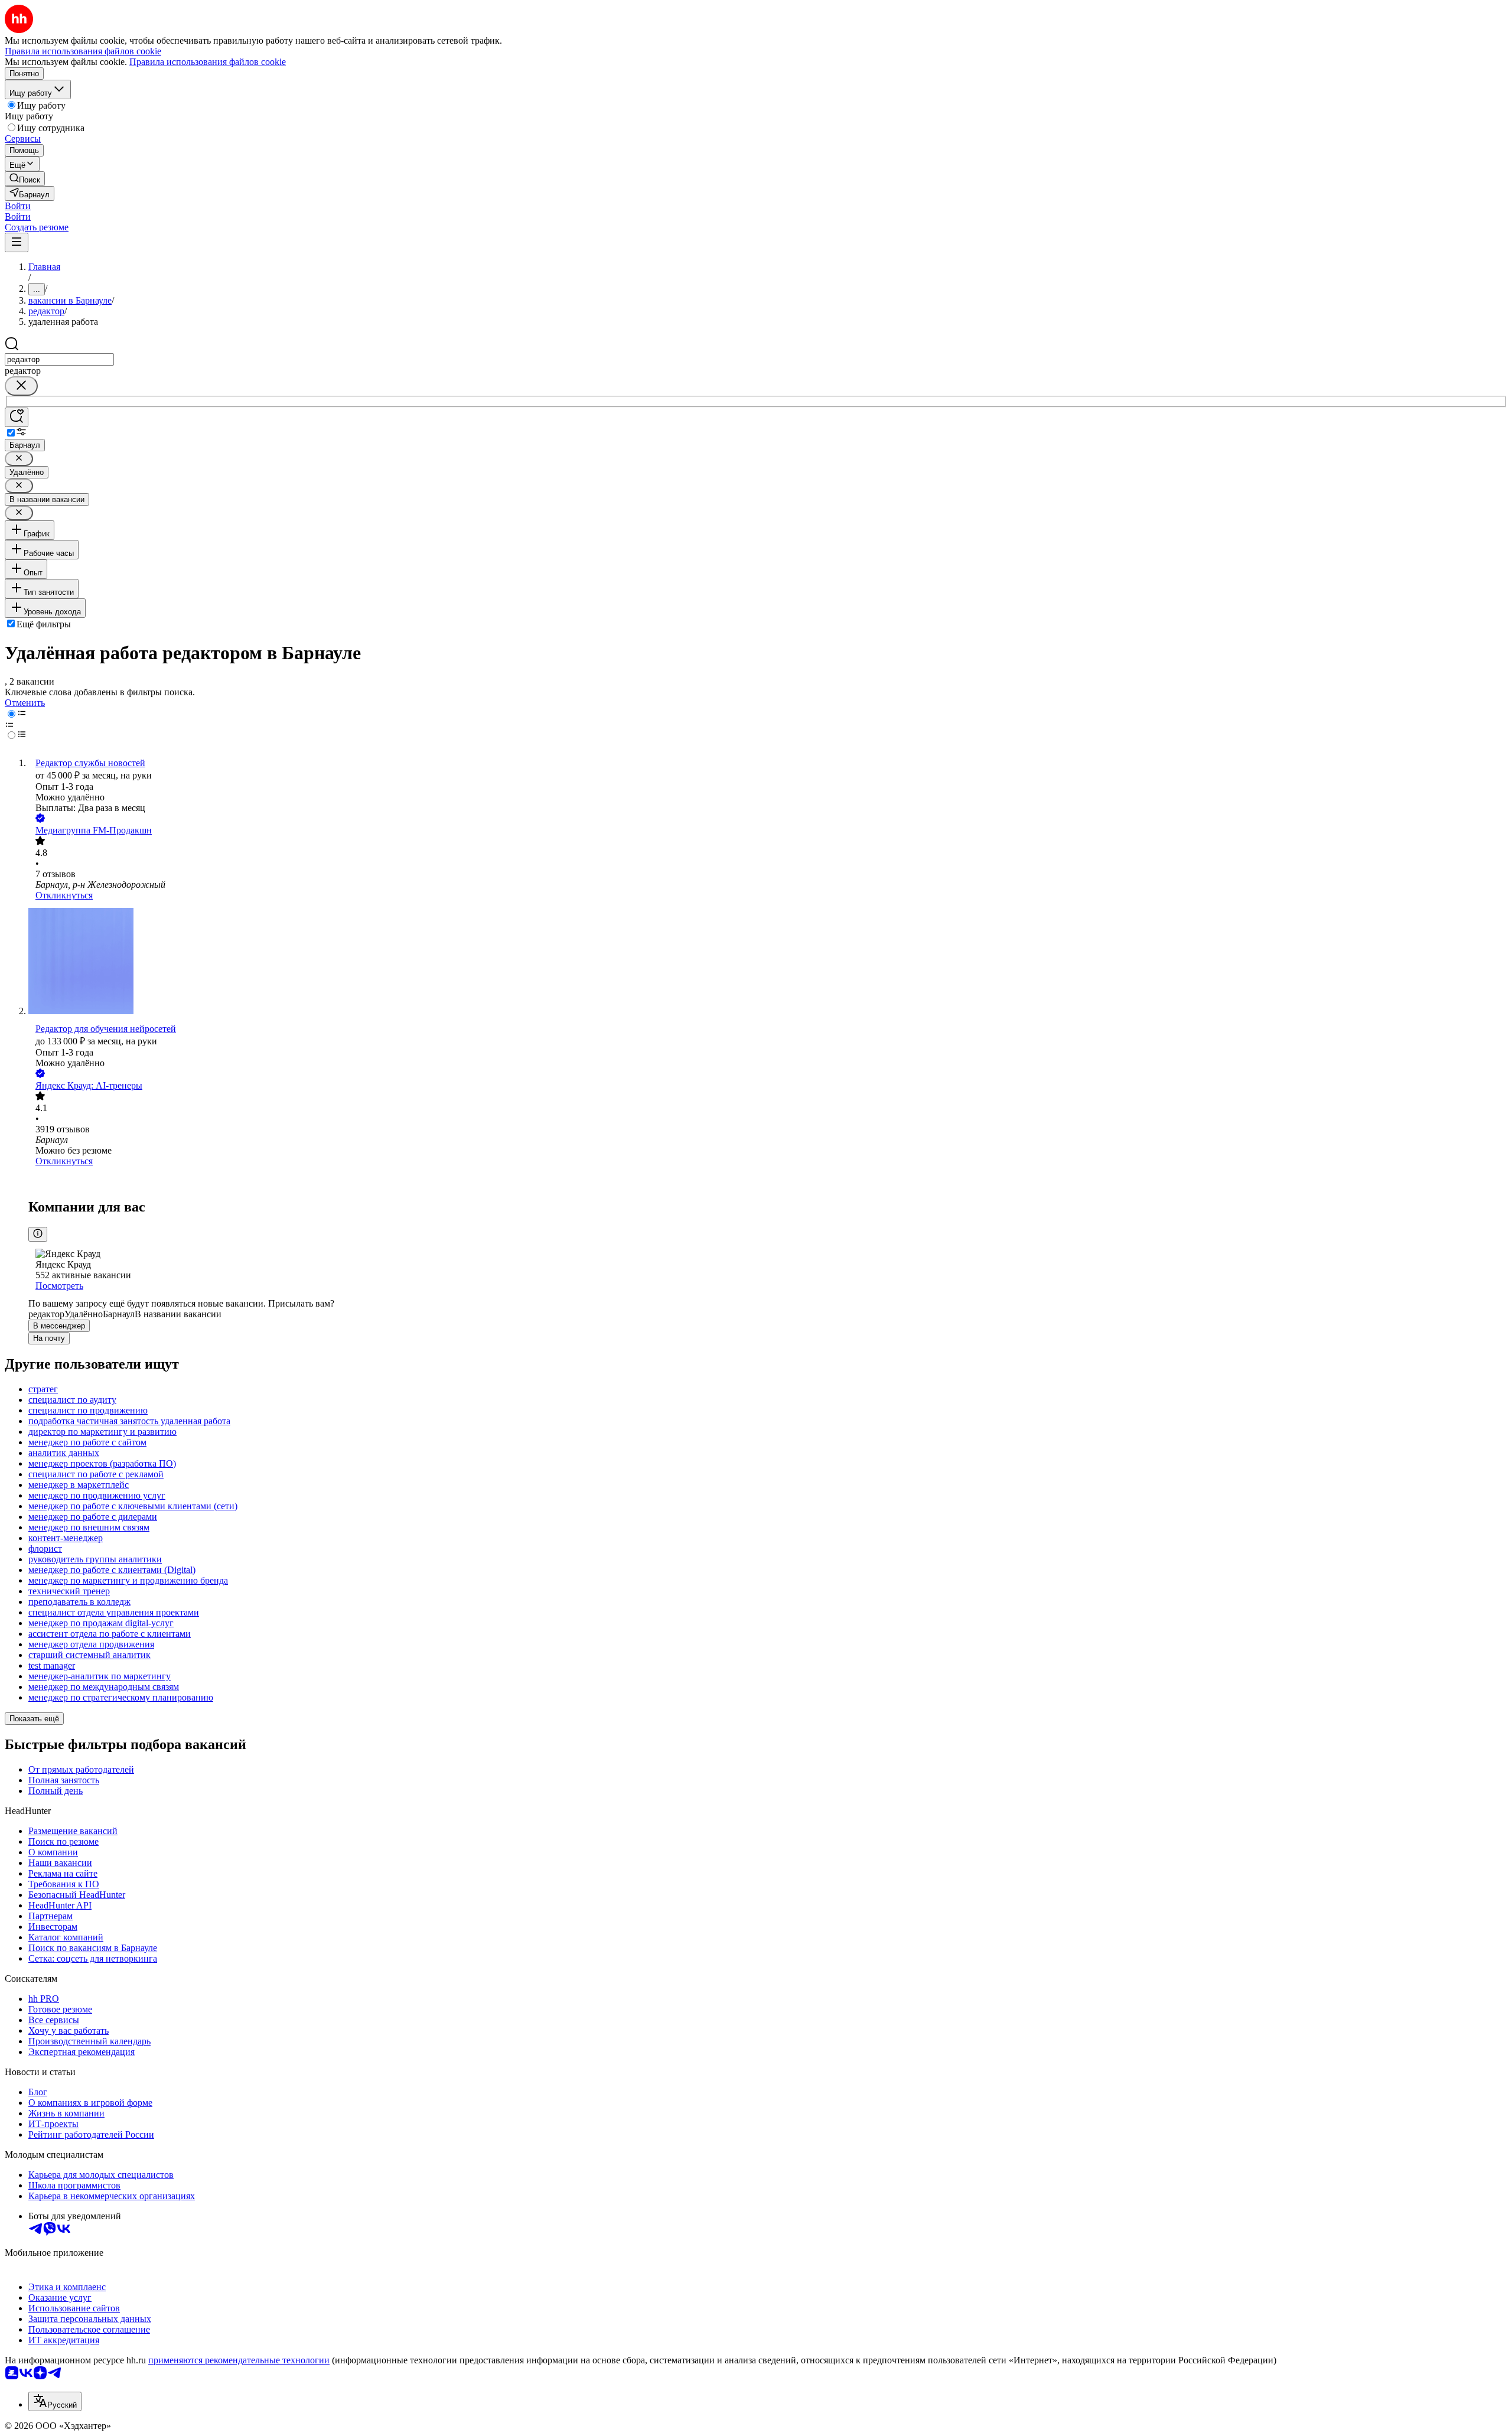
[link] (25, 179)
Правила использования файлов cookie (208, 62)
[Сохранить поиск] (17, 417)
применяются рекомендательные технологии (239, 2360)
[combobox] (59, 359)
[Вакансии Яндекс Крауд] (768, 1180)
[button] (18, 206)
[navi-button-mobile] (17, 242)
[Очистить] (21, 386)
